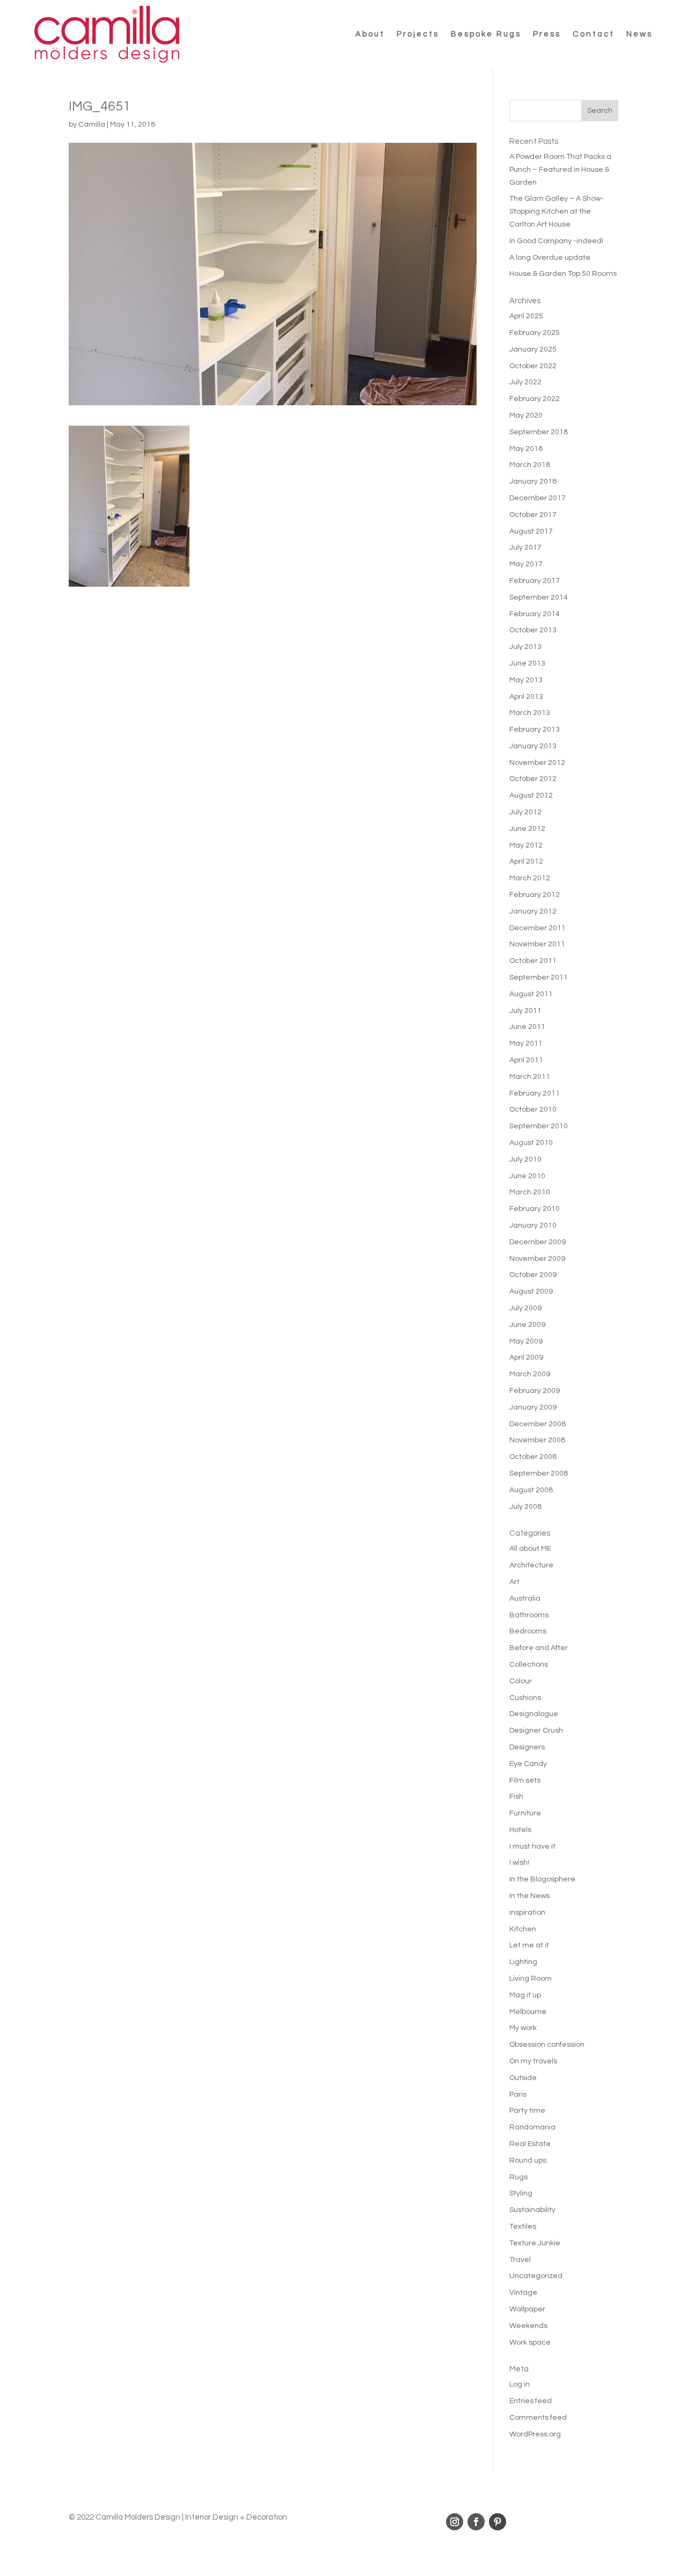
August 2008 (531, 1490)
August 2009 (531, 1291)
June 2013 (527, 663)
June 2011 (527, 1027)
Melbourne (528, 2012)
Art (514, 1582)
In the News (529, 1896)
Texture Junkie (535, 2243)
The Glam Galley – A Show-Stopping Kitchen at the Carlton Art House (557, 211)
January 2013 (533, 746)
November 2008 (537, 1440)
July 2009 (525, 1308)
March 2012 (530, 878)
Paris (518, 2095)
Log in (520, 2384)
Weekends (528, 2326)
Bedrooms (528, 1631)
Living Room (531, 1979)
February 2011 (535, 1093)
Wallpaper (527, 2309)
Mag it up (525, 1995)
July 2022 (525, 382)
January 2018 (533, 481)
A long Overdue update (550, 258)
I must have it (532, 1847)
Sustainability (532, 2210)
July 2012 (525, 812)
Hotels (520, 1830)
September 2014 (539, 597)
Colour (521, 1681)
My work (523, 2028)
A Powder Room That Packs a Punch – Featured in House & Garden (560, 170)
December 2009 (538, 1242)
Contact (594, 34)
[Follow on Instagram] (455, 2522)
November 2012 (537, 763)
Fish (516, 1797)
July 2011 (525, 1011)
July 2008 (525, 1507)
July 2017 (525, 548)
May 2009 (526, 1341)
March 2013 (530, 713)
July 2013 (525, 647)
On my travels (533, 2061)
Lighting (523, 1962)
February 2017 (535, 581)
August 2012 (531, 796)
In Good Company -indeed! (556, 241)
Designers (527, 1747)
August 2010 (531, 1143)
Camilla (92, 125)
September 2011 (539, 977)
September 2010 (539, 1126)
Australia (525, 1599)
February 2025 (535, 333)
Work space (530, 2343)
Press (547, 34)
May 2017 (526, 564)
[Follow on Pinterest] (498, 2522)
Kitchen (523, 1929)
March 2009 (530, 1374)
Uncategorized (536, 2276)
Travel (520, 2260)
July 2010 (525, 1159)
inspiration (527, 1913)
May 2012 (526, 845)
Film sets (525, 1780)
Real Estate (530, 2144)
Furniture (525, 1813)
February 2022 (535, 399)
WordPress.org (535, 2434)
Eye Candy (528, 1764)
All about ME (530, 1549)
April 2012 (526, 862)
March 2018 (530, 465)
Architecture (531, 1565)
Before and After (539, 1648)
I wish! (519, 1863)
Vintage (523, 2293)
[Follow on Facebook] (476, 2522)
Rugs (518, 2177)
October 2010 (533, 1110)
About (370, 34)
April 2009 (526, 1358)
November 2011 (537, 944)
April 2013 (526, 697)
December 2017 (538, 498)
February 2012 (535, 895)
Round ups (528, 2161)
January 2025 (533, 349)
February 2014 (535, 614)
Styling (521, 2193)
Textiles (523, 2227)
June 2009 (527, 1325)
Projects (418, 34)
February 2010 (535, 1209)
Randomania (532, 2127)
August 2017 (531, 531)
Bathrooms (529, 1615)
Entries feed (531, 2401)
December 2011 (538, 928)
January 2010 (533, 1225)
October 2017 (533, 515)
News (640, 34)
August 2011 (531, 994)
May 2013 (526, 680)
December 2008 (538, 1424)
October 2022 (533, 366)
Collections (529, 1665)
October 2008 (533, 1457)
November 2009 (537, 1259)
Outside (523, 2078)
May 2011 (526, 1043)
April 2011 (526, 1060)
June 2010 (527, 1176)
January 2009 (533, 1407)
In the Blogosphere (542, 1879)
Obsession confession (547, 2045)
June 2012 (527, 829)
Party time (527, 2111)
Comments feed (538, 2418)
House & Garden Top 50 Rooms (563, 274)
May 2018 (526, 449)
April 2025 (526, 316)
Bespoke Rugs (486, 34)
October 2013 (533, 630)
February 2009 (535, 1391)
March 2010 (530, 1192)
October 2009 (533, 1275)
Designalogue (534, 1714)
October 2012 (533, 779)
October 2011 (533, 961)
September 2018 (539, 432)
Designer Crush (536, 1731)
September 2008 (539, 1473)
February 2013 (535, 729)
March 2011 (530, 1077)
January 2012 (533, 911)
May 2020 (526, 415)
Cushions (525, 1698)
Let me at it (529, 1945)
